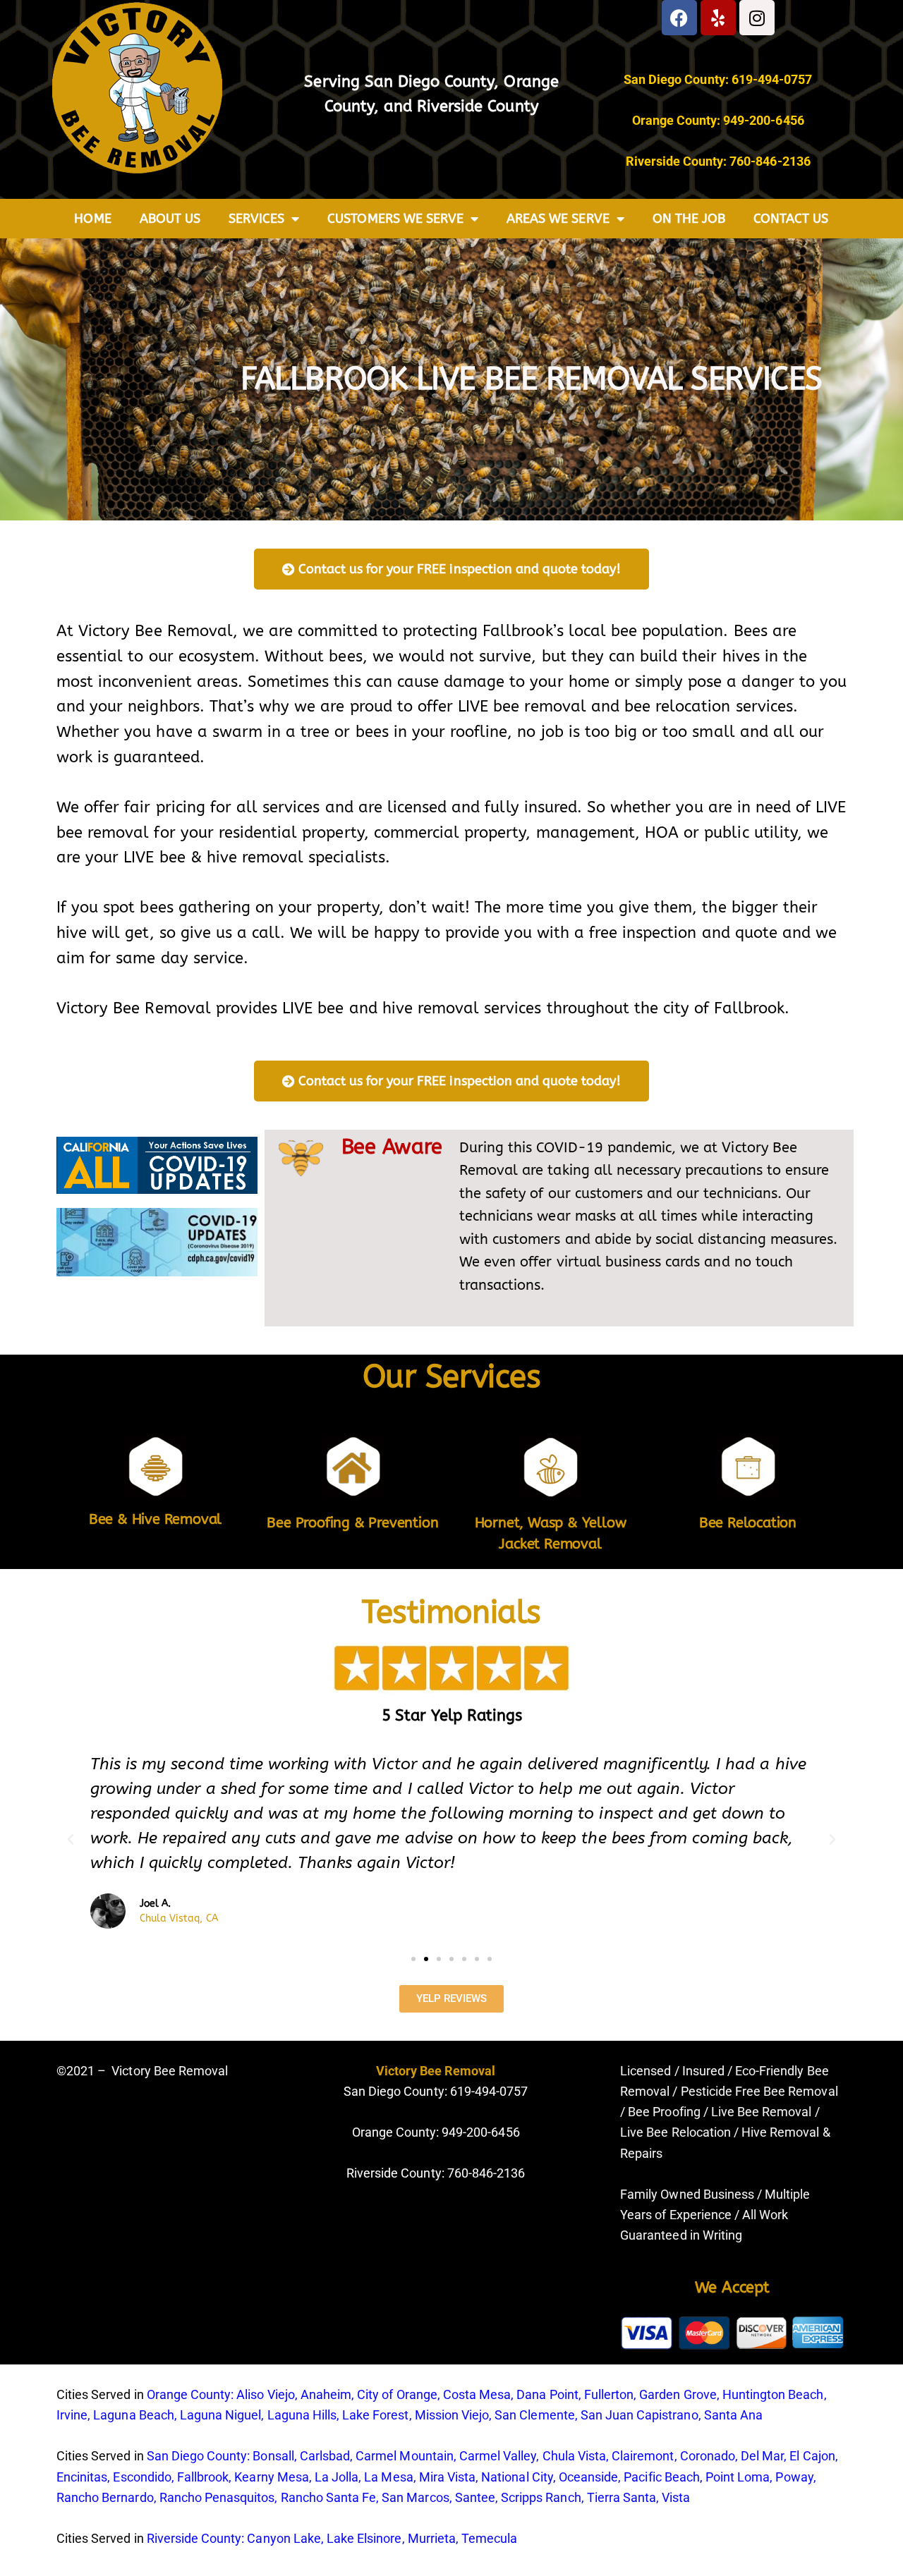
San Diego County (430, 82)
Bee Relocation (748, 1523)
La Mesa (388, 2477)
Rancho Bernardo (105, 2497)
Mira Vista (447, 2477)
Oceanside (588, 2477)
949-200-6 (753, 120)
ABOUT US (170, 219)
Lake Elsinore (364, 2538)
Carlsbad (325, 2456)
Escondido (142, 2477)
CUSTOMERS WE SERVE (395, 219)
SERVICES (256, 219)
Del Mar (762, 2456)
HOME (92, 219)
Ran (292, 2497)
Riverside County (478, 106)
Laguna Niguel (221, 2415)
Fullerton (609, 2394)
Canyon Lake (284, 2538)
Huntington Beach (773, 2394)
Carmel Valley (498, 2456)
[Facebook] (679, 18)
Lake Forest (375, 2415)
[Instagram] (757, 18)
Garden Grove (678, 2394)
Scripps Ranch (541, 2497)
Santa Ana (733, 2415)
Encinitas (82, 2477)
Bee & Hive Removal (155, 1519)
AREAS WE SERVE (558, 219)
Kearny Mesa (271, 2477)
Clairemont (643, 2456)
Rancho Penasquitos (217, 2497)
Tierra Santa (622, 2497)
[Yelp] (718, 18)
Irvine (72, 2415)
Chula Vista (574, 2456)
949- (454, 2132)
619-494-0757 (772, 79)
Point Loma (738, 2477)
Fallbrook (203, 2477)
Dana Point (547, 2394)
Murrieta (432, 2538)
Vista (676, 2497)
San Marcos (415, 2497)
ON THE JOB (689, 219)
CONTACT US (791, 219)
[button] (71, 1840)
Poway (794, 2477)
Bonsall (273, 2456)
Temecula (489, 2538)
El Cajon (812, 2456)
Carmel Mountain (405, 2456)
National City (517, 2477)
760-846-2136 (770, 161)
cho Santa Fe (339, 2497)
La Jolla (337, 2477)
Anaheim (326, 2394)
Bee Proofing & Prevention (352, 1523)
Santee (475, 2497)
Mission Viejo (452, 2415)
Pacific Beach (662, 2477)
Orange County (189, 2394)
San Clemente (534, 2415)
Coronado (708, 2456)
